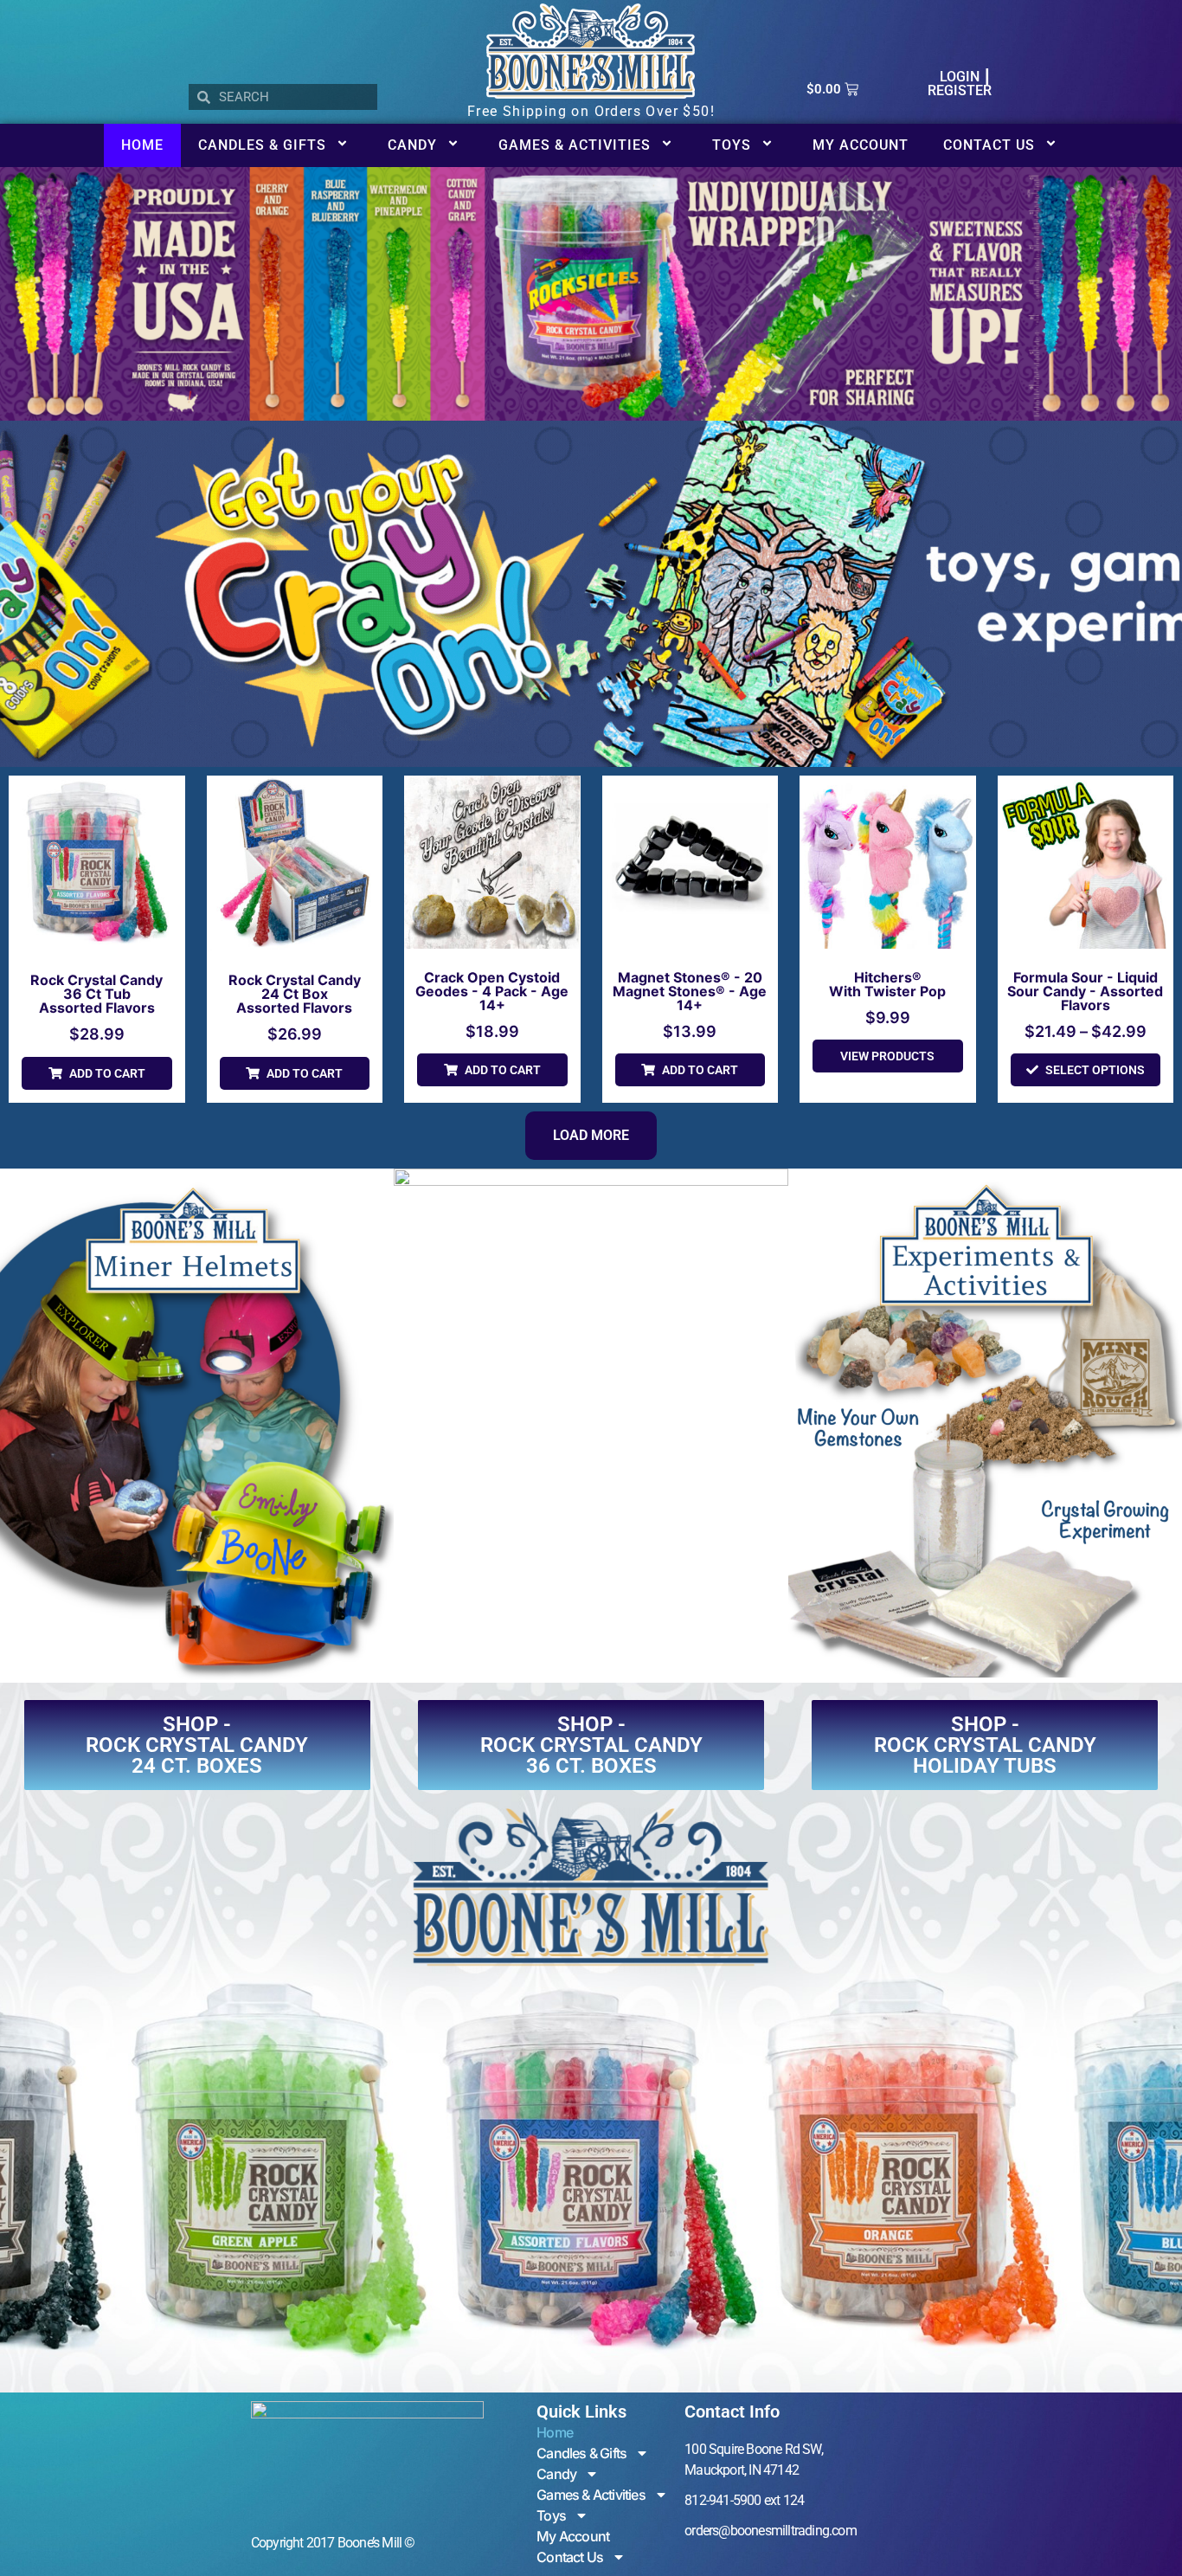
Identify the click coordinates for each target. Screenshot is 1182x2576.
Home (142, 145)
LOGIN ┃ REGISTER (960, 84)
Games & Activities (575, 145)
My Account (861, 145)
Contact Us (989, 145)
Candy (412, 145)
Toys (732, 145)
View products (887, 1056)
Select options (1095, 1070)
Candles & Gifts (262, 145)
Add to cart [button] (107, 1073)
